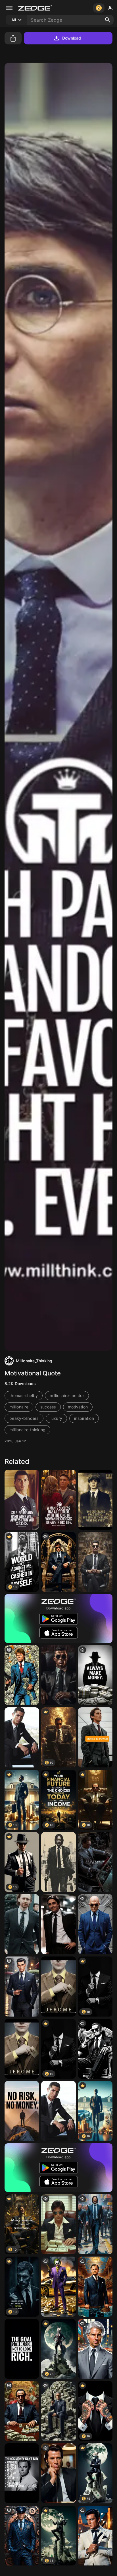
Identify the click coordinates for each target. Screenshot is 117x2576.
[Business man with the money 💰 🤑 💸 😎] (58, 2411)
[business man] (95, 1562)
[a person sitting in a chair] (58, 1562)
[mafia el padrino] (22, 2411)
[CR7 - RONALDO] (58, 2111)
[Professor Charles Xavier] (95, 1924)
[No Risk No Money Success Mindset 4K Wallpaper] (22, 2111)
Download (72, 38)
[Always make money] (95, 1675)
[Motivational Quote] (22, 1500)
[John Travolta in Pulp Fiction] (58, 2473)
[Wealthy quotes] (22, 2349)
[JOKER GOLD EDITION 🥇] (58, 2287)
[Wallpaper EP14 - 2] (95, 1862)
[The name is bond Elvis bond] (95, 2536)
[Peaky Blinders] (95, 1500)
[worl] (58, 2224)
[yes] (22, 2473)
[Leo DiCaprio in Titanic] (95, 2287)
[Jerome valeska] (58, 1987)
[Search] (108, 20)
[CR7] (58, 1675)
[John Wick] (58, 1862)
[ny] (22, 1987)
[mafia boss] (95, 2049)
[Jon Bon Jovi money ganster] (22, 1675)
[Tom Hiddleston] (22, 1924)
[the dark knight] (58, 1924)
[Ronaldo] (22, 1737)
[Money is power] (95, 1737)
